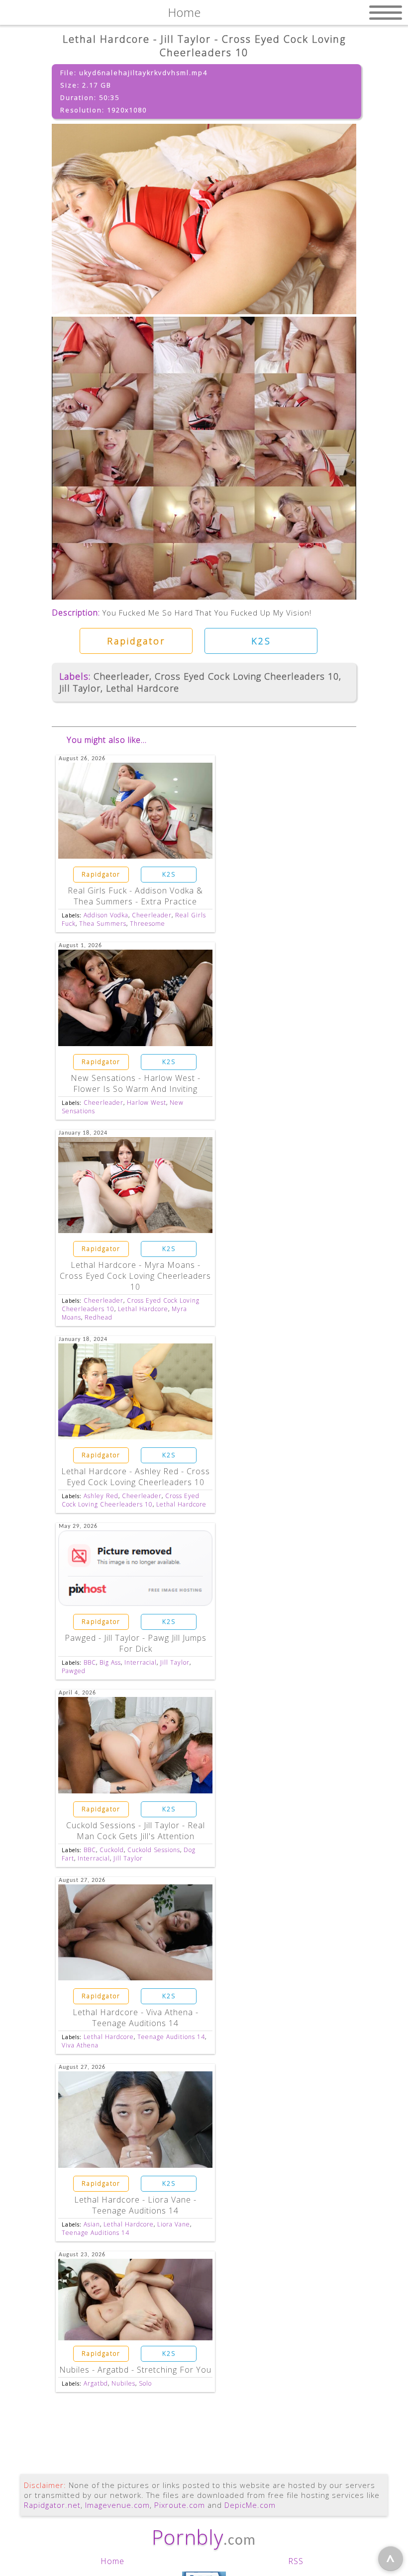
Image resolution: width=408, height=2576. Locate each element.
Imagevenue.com (117, 2505)
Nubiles (123, 2383)
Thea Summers (103, 924)
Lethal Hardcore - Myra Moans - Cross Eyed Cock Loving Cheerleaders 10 (135, 1276)
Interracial (141, 1662)
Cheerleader (121, 676)
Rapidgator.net (52, 2505)
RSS (296, 2561)
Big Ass (110, 1662)
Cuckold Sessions (154, 1850)
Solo (145, 2383)
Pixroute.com (180, 2505)
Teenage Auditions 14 (171, 2037)
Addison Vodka (106, 915)
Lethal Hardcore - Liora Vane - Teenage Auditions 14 (135, 2205)
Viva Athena (80, 2045)
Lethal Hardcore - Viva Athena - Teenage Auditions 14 (136, 2018)
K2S (261, 641)
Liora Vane (174, 2224)
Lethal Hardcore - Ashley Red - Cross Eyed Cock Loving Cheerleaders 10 (136, 1477)
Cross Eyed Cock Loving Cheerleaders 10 (247, 676)
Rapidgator (136, 641)
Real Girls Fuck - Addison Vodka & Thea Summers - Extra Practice (135, 896)
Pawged (74, 1671)
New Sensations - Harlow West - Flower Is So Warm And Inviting (136, 1083)
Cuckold (112, 1850)
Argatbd (96, 2383)
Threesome (148, 924)
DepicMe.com (250, 2505)
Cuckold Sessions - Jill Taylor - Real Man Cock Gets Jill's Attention (136, 1831)
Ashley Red (101, 1496)
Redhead (99, 1317)
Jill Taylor (80, 688)
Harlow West (147, 1103)
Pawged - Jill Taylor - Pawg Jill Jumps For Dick (136, 1643)
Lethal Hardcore (143, 688)
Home (112, 2561)
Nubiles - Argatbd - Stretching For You (135, 2370)
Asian (92, 2224)
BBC (90, 1662)
